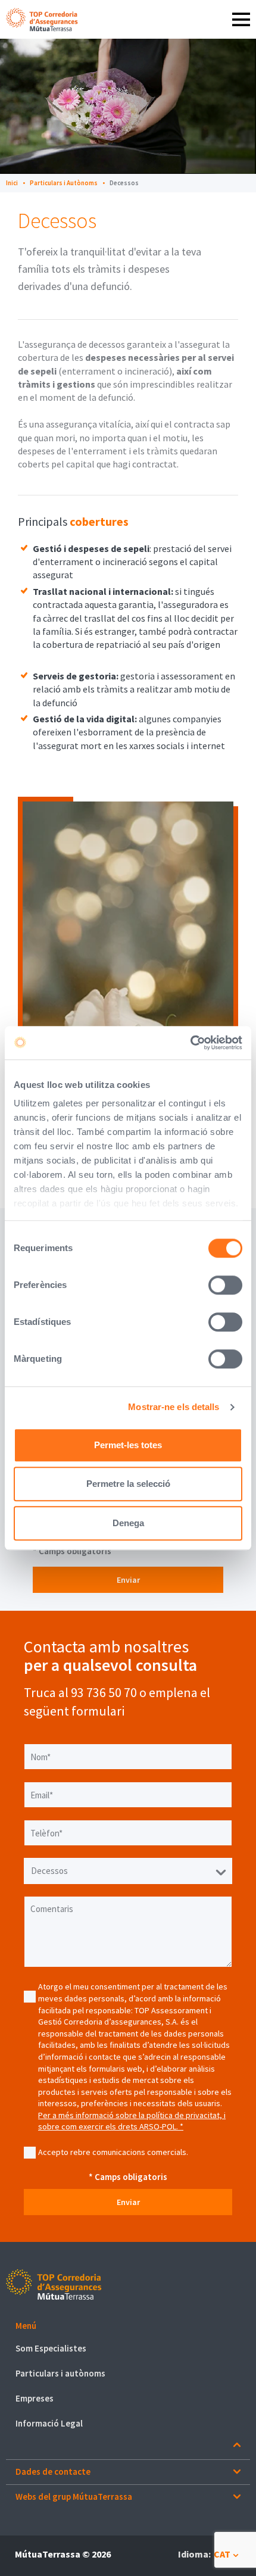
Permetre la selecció (128, 1484)
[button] (128, 2326)
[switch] (225, 1285)
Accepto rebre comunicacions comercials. (113, 2152)
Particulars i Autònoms (64, 183)
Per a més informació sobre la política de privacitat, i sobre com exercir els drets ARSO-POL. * (132, 2121)
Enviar (128, 1580)
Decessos (124, 183)
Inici (12, 183)
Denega (128, 1523)
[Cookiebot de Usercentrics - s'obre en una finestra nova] (190, 1043)
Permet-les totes (128, 1445)
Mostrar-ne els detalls (174, 1407)
